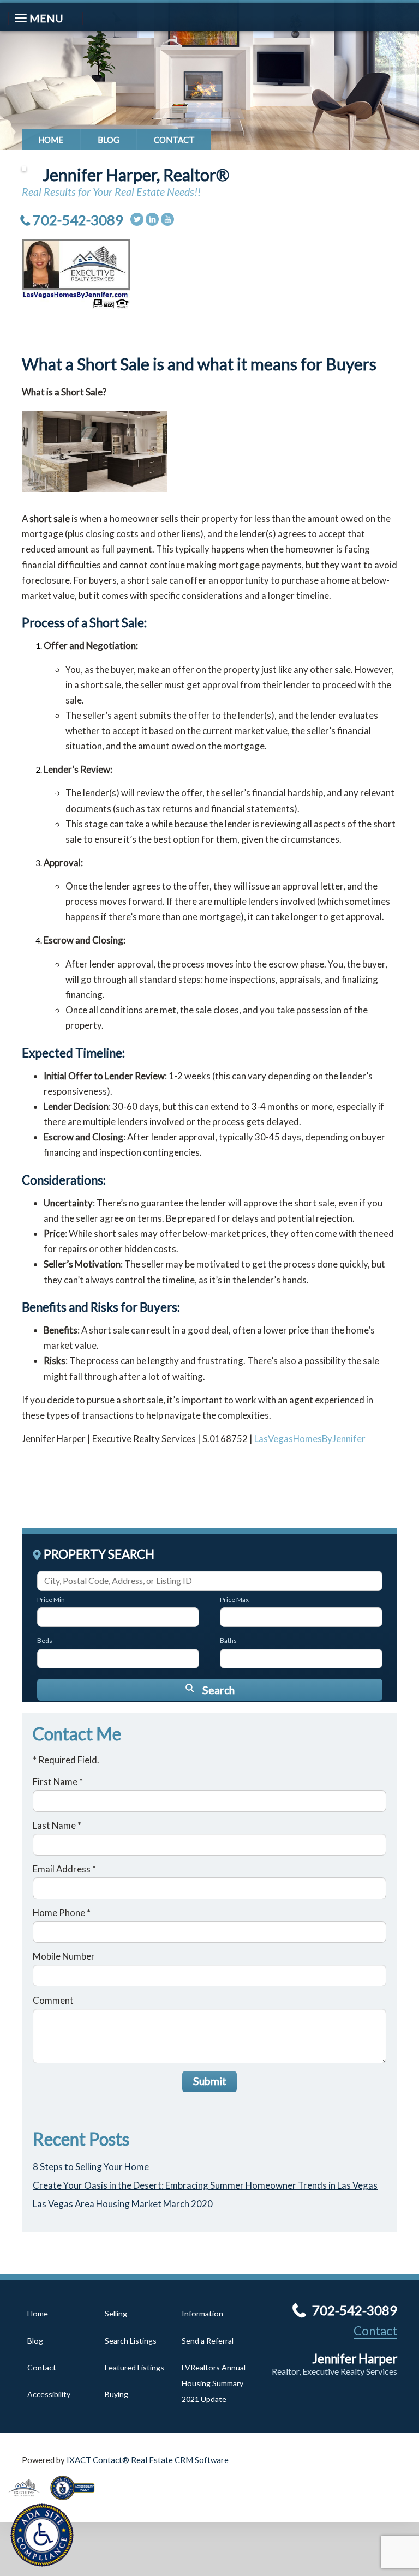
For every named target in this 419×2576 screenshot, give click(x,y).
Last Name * (57, 1825)
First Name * (58, 1782)
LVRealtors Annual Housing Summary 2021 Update (214, 2383)
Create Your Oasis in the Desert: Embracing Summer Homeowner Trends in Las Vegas (205, 2185)
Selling (116, 2313)
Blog (109, 140)
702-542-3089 (78, 220)
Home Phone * (62, 1913)
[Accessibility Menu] (42, 2535)
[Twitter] (137, 219)
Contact (174, 140)
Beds (45, 1640)
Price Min (51, 1599)
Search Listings (131, 2341)
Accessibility (49, 2394)
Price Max (234, 1599)
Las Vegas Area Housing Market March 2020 (123, 2204)
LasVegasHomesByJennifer (310, 1439)
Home (51, 140)
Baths (228, 1640)
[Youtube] (167, 219)
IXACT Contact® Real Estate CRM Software (148, 2460)
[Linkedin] (152, 219)
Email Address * (64, 1869)
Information (202, 2313)
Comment (53, 2000)
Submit (210, 2081)
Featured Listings (134, 2367)
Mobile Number (64, 1956)
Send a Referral (208, 2341)
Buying (116, 2394)
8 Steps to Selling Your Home (91, 2167)
